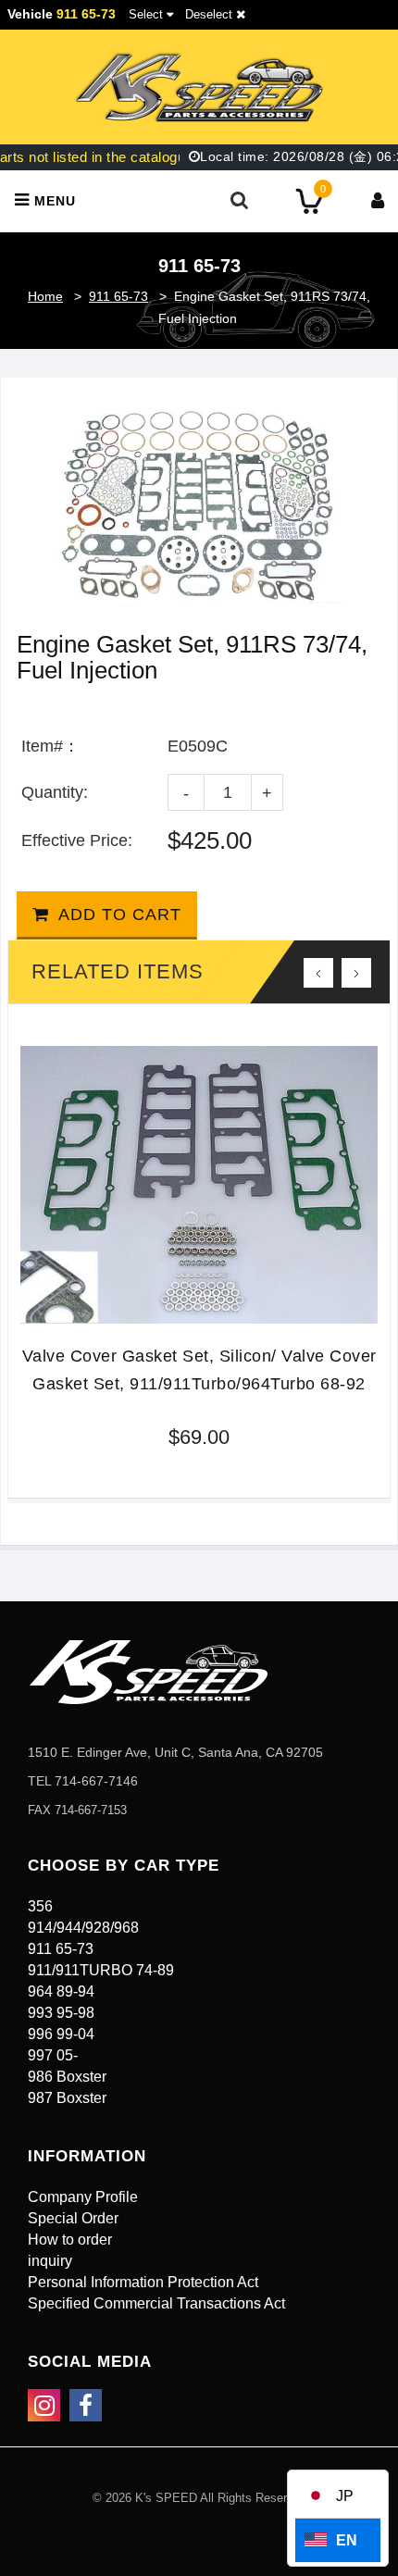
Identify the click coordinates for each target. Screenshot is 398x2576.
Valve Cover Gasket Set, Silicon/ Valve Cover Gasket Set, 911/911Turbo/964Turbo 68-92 (199, 1370)
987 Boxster (67, 2098)
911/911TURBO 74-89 (101, 1970)
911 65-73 (118, 296)
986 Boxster (67, 2077)
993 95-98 (61, 2013)
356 (40, 1906)
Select (146, 14)
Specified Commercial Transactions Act (156, 2303)
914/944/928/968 (83, 1928)
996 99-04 (61, 2034)
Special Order (73, 2218)
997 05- (53, 2055)
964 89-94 (61, 1991)
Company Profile (83, 2197)
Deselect (211, 14)
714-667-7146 (96, 1781)
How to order (70, 2240)
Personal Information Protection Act (143, 2282)
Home (45, 296)
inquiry (50, 2261)
